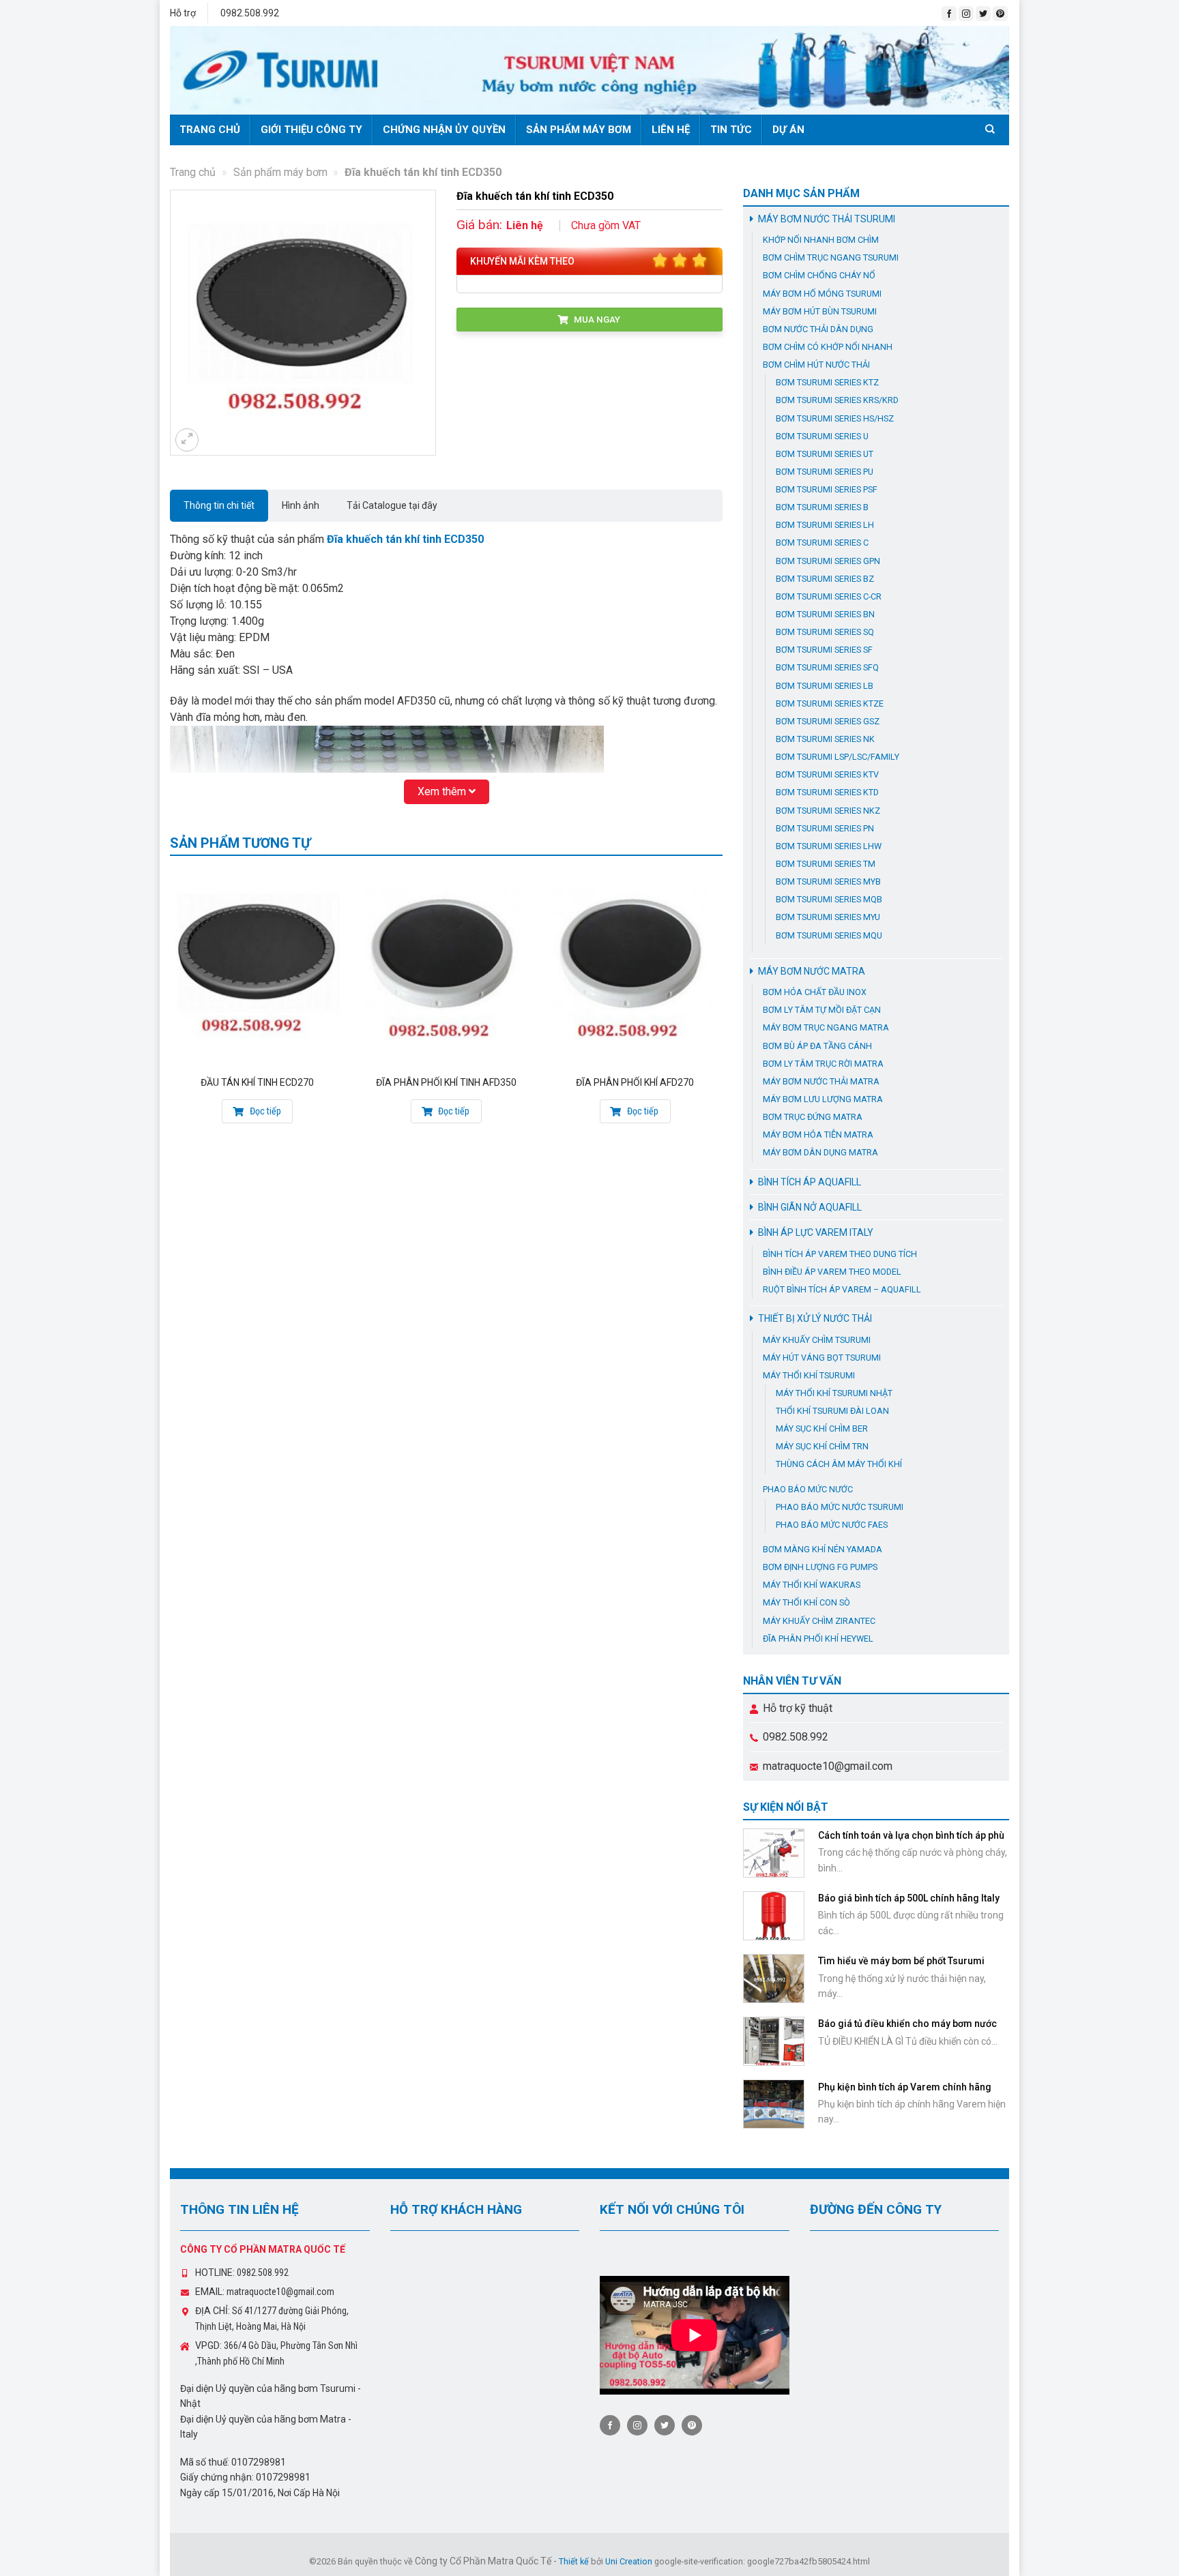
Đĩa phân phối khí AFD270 (635, 1082)
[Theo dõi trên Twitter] (983, 14)
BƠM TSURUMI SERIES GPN (828, 561)
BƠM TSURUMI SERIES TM (826, 864)
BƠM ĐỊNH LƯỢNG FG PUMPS (820, 1567)
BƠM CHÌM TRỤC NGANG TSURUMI (831, 257)
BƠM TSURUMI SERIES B (822, 507)
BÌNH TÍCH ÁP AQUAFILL (810, 1182)
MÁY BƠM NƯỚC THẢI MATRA (821, 1081)
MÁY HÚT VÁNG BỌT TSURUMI (822, 1358)
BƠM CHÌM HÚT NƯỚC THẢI (816, 365)
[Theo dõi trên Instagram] (966, 14)
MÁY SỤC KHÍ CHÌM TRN (822, 1446)
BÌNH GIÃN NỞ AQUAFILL (810, 1207)
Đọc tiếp (264, 1111)
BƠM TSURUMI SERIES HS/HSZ (835, 418)
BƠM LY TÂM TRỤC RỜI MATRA (823, 1064)
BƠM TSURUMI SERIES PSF (827, 489)
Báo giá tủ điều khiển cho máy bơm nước (907, 2024)
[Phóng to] (187, 440)
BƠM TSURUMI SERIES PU (825, 472)
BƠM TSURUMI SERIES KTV (827, 774)
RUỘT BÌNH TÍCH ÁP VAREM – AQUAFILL (842, 1289)
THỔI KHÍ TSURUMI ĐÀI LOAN (832, 1411)
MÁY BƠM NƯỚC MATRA (812, 971)
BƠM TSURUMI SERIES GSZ (828, 721)
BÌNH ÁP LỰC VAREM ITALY (816, 1232)
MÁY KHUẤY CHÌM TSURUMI (817, 1340)
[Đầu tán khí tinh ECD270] (258, 967)
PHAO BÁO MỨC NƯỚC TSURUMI (840, 1507)
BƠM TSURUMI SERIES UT (825, 454)
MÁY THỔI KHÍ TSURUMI (809, 1375)
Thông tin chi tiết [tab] (219, 505)
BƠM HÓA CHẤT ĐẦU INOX (815, 992)
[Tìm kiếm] (992, 129)
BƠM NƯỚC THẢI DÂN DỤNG (818, 329)
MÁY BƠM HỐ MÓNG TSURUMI (822, 294)
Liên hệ (671, 130)
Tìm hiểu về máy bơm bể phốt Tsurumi (901, 1961)
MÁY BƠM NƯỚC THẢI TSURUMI (827, 219)
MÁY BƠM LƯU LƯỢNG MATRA (823, 1099)
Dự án (788, 130)
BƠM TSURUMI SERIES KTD (827, 792)
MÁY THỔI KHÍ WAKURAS (812, 1585)
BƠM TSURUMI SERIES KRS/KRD (837, 400)
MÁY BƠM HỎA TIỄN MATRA (818, 1135)
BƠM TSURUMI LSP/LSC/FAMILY (838, 757)
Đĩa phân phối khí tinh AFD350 (446, 1082)
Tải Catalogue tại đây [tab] (392, 505)
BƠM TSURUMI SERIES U (822, 436)
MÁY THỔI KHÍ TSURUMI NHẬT (834, 1393)
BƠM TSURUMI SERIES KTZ (827, 382)
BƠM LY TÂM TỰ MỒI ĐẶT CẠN (822, 1010)
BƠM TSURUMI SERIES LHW (829, 846)
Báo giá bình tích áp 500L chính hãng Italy (909, 1898)
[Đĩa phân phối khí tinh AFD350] (446, 967)
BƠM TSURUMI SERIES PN (825, 828)
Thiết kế (574, 2561)
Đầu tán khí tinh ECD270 (257, 1082)
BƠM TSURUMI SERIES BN (825, 614)
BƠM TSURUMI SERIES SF (824, 650)
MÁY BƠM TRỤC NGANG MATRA (826, 1027)
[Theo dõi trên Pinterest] (1000, 14)
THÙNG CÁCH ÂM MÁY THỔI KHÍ (839, 1464)
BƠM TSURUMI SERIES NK (825, 739)
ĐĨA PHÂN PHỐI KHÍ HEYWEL (818, 1639)
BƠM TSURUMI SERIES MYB (828, 882)
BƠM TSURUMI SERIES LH (825, 525)
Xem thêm (443, 791)
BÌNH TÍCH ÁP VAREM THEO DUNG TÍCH (840, 1254)
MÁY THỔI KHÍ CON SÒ (806, 1602)
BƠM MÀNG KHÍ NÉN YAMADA (823, 1549)
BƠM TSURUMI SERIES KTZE (830, 704)
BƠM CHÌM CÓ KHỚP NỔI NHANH (828, 347)
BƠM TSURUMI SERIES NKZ (828, 811)
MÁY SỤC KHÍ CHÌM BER (822, 1428)
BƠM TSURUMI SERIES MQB (829, 899)
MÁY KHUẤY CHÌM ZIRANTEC (819, 1621)
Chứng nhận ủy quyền (444, 130)
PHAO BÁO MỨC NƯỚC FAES (832, 1525)
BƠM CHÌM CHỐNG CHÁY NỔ (819, 275)
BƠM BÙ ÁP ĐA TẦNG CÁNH (817, 1046)
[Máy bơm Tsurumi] (589, 70)
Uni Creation (629, 2561)
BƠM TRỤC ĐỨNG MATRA (813, 1117)
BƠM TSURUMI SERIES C (822, 543)
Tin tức (731, 130)
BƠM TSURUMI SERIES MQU (829, 935)
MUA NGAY (596, 319)
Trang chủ (210, 130)
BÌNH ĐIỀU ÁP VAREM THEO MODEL (832, 1272)
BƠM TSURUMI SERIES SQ (825, 632)
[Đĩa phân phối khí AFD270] (635, 967)
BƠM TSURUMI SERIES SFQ (827, 667)
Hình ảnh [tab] (301, 505)
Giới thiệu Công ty (311, 130)
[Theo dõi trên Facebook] (949, 14)
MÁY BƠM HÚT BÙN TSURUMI (820, 311)
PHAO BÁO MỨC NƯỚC (808, 1489)
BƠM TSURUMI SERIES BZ (825, 579)
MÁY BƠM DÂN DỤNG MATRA (820, 1152)
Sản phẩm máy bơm (579, 130)
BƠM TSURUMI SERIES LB (825, 686)
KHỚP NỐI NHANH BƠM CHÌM (821, 240)
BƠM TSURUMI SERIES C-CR (829, 596)
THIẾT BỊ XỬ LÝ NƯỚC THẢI (815, 1318)
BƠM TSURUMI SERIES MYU (828, 917)
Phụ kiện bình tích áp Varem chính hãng (905, 2087)
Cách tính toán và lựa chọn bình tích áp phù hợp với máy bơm (911, 1841)
